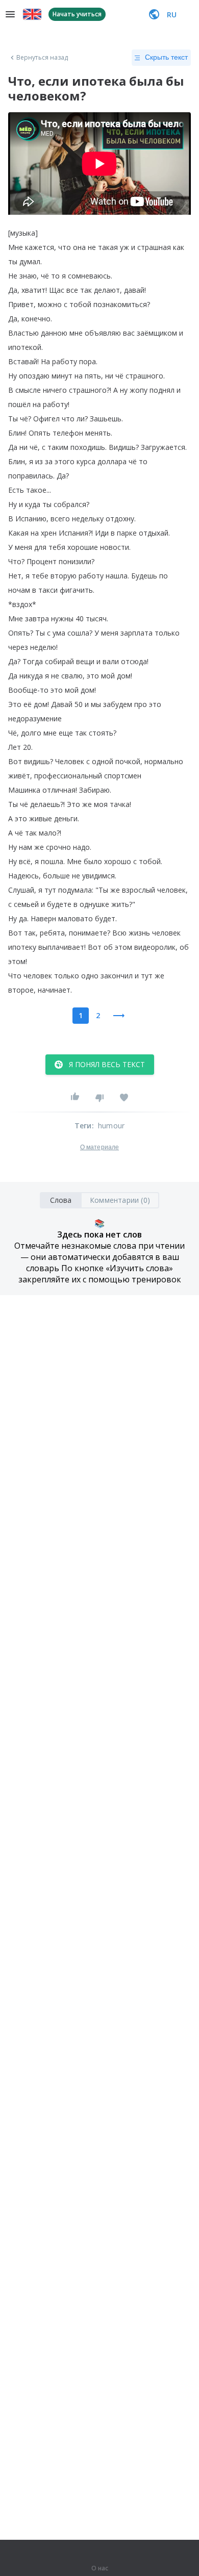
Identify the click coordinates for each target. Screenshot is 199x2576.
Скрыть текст (166, 57)
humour (111, 1126)
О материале (99, 1147)
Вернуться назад (42, 58)
